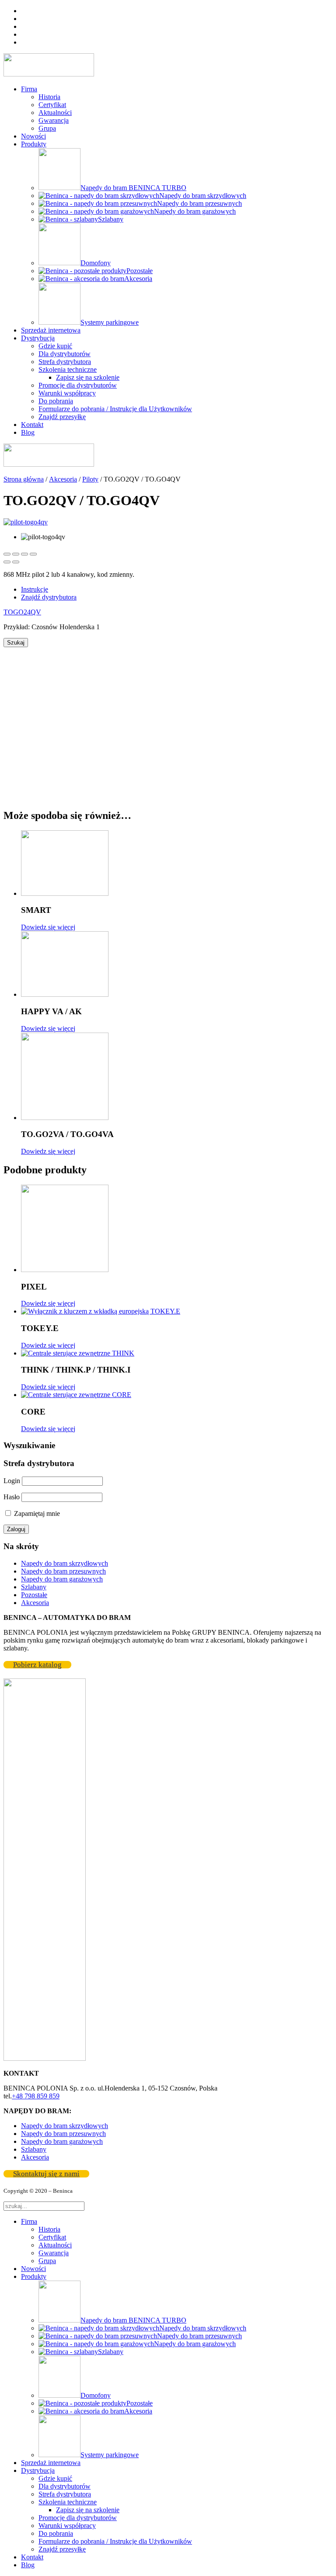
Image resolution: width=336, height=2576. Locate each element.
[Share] (16, 554)
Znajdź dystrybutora (49, 597)
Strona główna (24, 479)
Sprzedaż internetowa (51, 330)
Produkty (34, 144)
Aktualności (55, 113)
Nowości (33, 136)
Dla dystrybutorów (65, 354)
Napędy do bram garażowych (62, 1579)
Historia (49, 97)
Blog (28, 432)
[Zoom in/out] (33, 554)
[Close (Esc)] (7, 554)
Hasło (12, 1497)
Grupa (47, 128)
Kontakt (32, 425)
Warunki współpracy (67, 393)
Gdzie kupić (55, 346)
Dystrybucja (38, 338)
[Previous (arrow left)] (7, 562)
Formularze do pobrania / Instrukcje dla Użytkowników (115, 409)
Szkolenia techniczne (68, 369)
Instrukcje (35, 589)
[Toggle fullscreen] (24, 554)
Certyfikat (52, 105)
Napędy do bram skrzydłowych (65, 1563)
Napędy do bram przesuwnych (63, 1571)
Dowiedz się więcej (48, 927)
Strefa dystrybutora (65, 362)
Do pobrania (56, 401)
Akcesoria (63, 479)
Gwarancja (54, 120)
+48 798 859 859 (36, 2096)
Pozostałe (34, 1595)
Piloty (90, 479)
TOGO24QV (22, 612)
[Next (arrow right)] (16, 562)
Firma (29, 89)
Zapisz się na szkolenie (88, 377)
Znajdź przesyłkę (62, 417)
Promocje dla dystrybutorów (78, 385)
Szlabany (34, 1587)
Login (12, 1481)
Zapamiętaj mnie (36, 1513)
